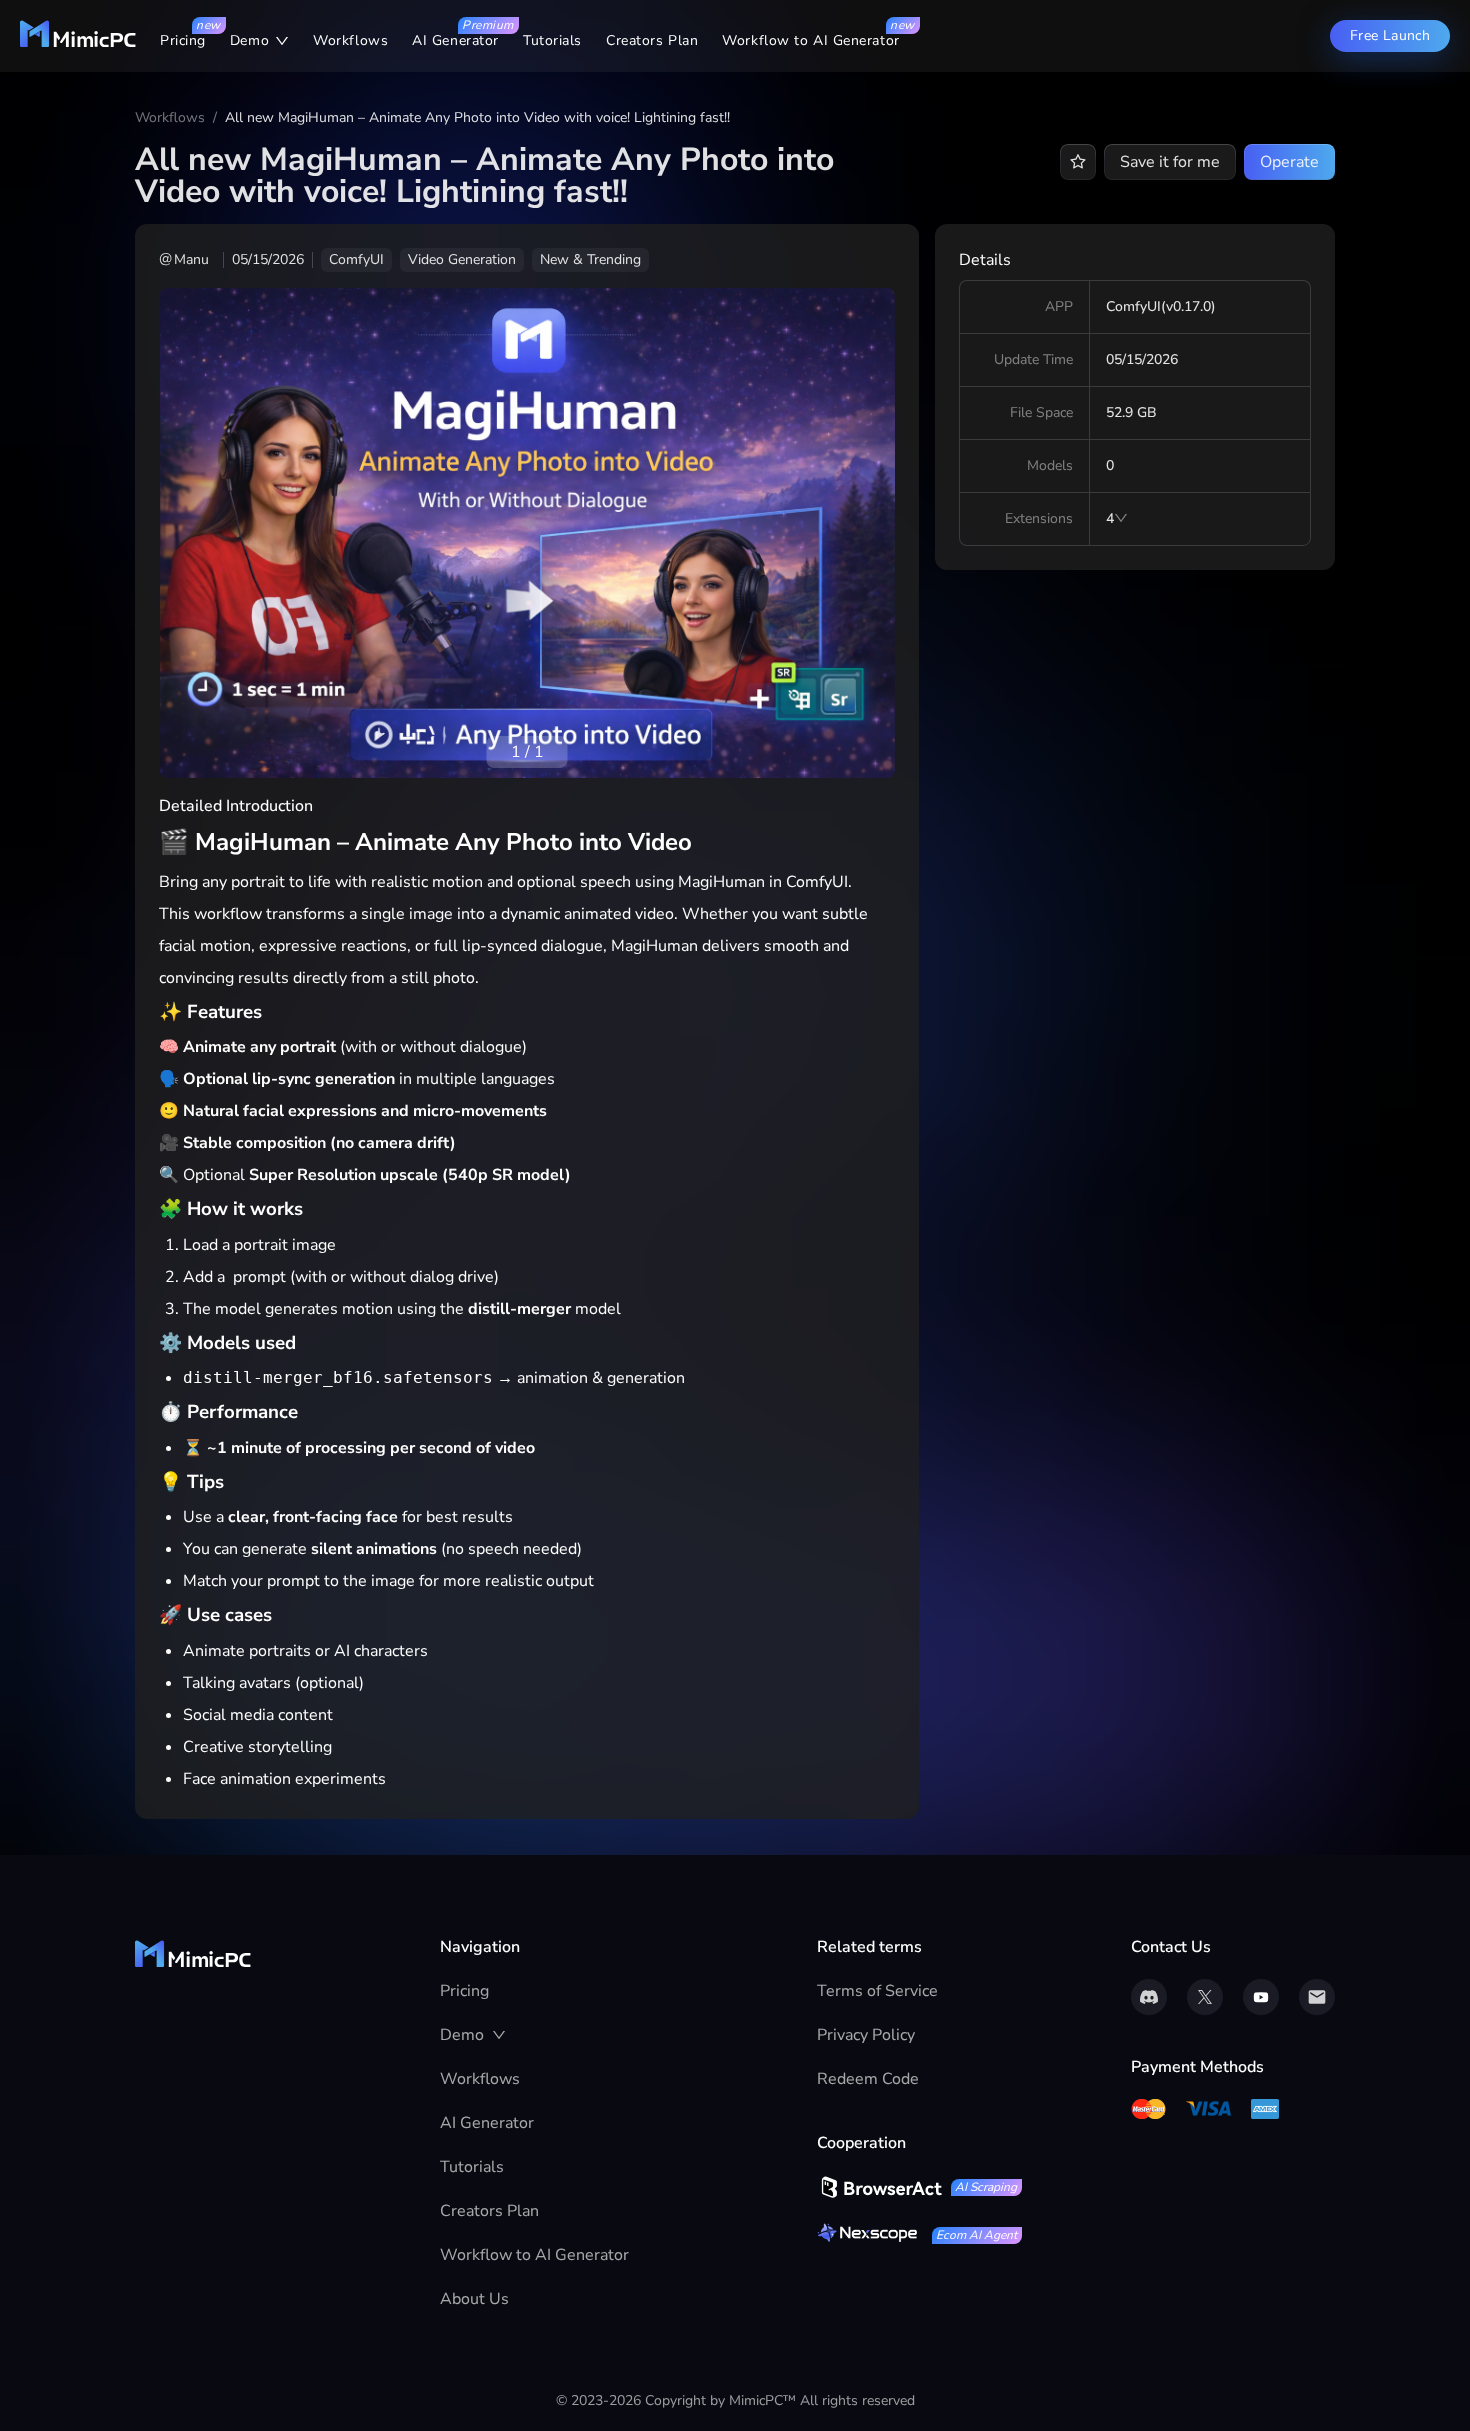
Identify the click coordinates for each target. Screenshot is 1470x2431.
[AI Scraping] (879, 2187)
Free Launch (1390, 35)
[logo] (78, 43)
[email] (1317, 1997)
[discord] (1149, 1997)
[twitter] (1205, 1997)
